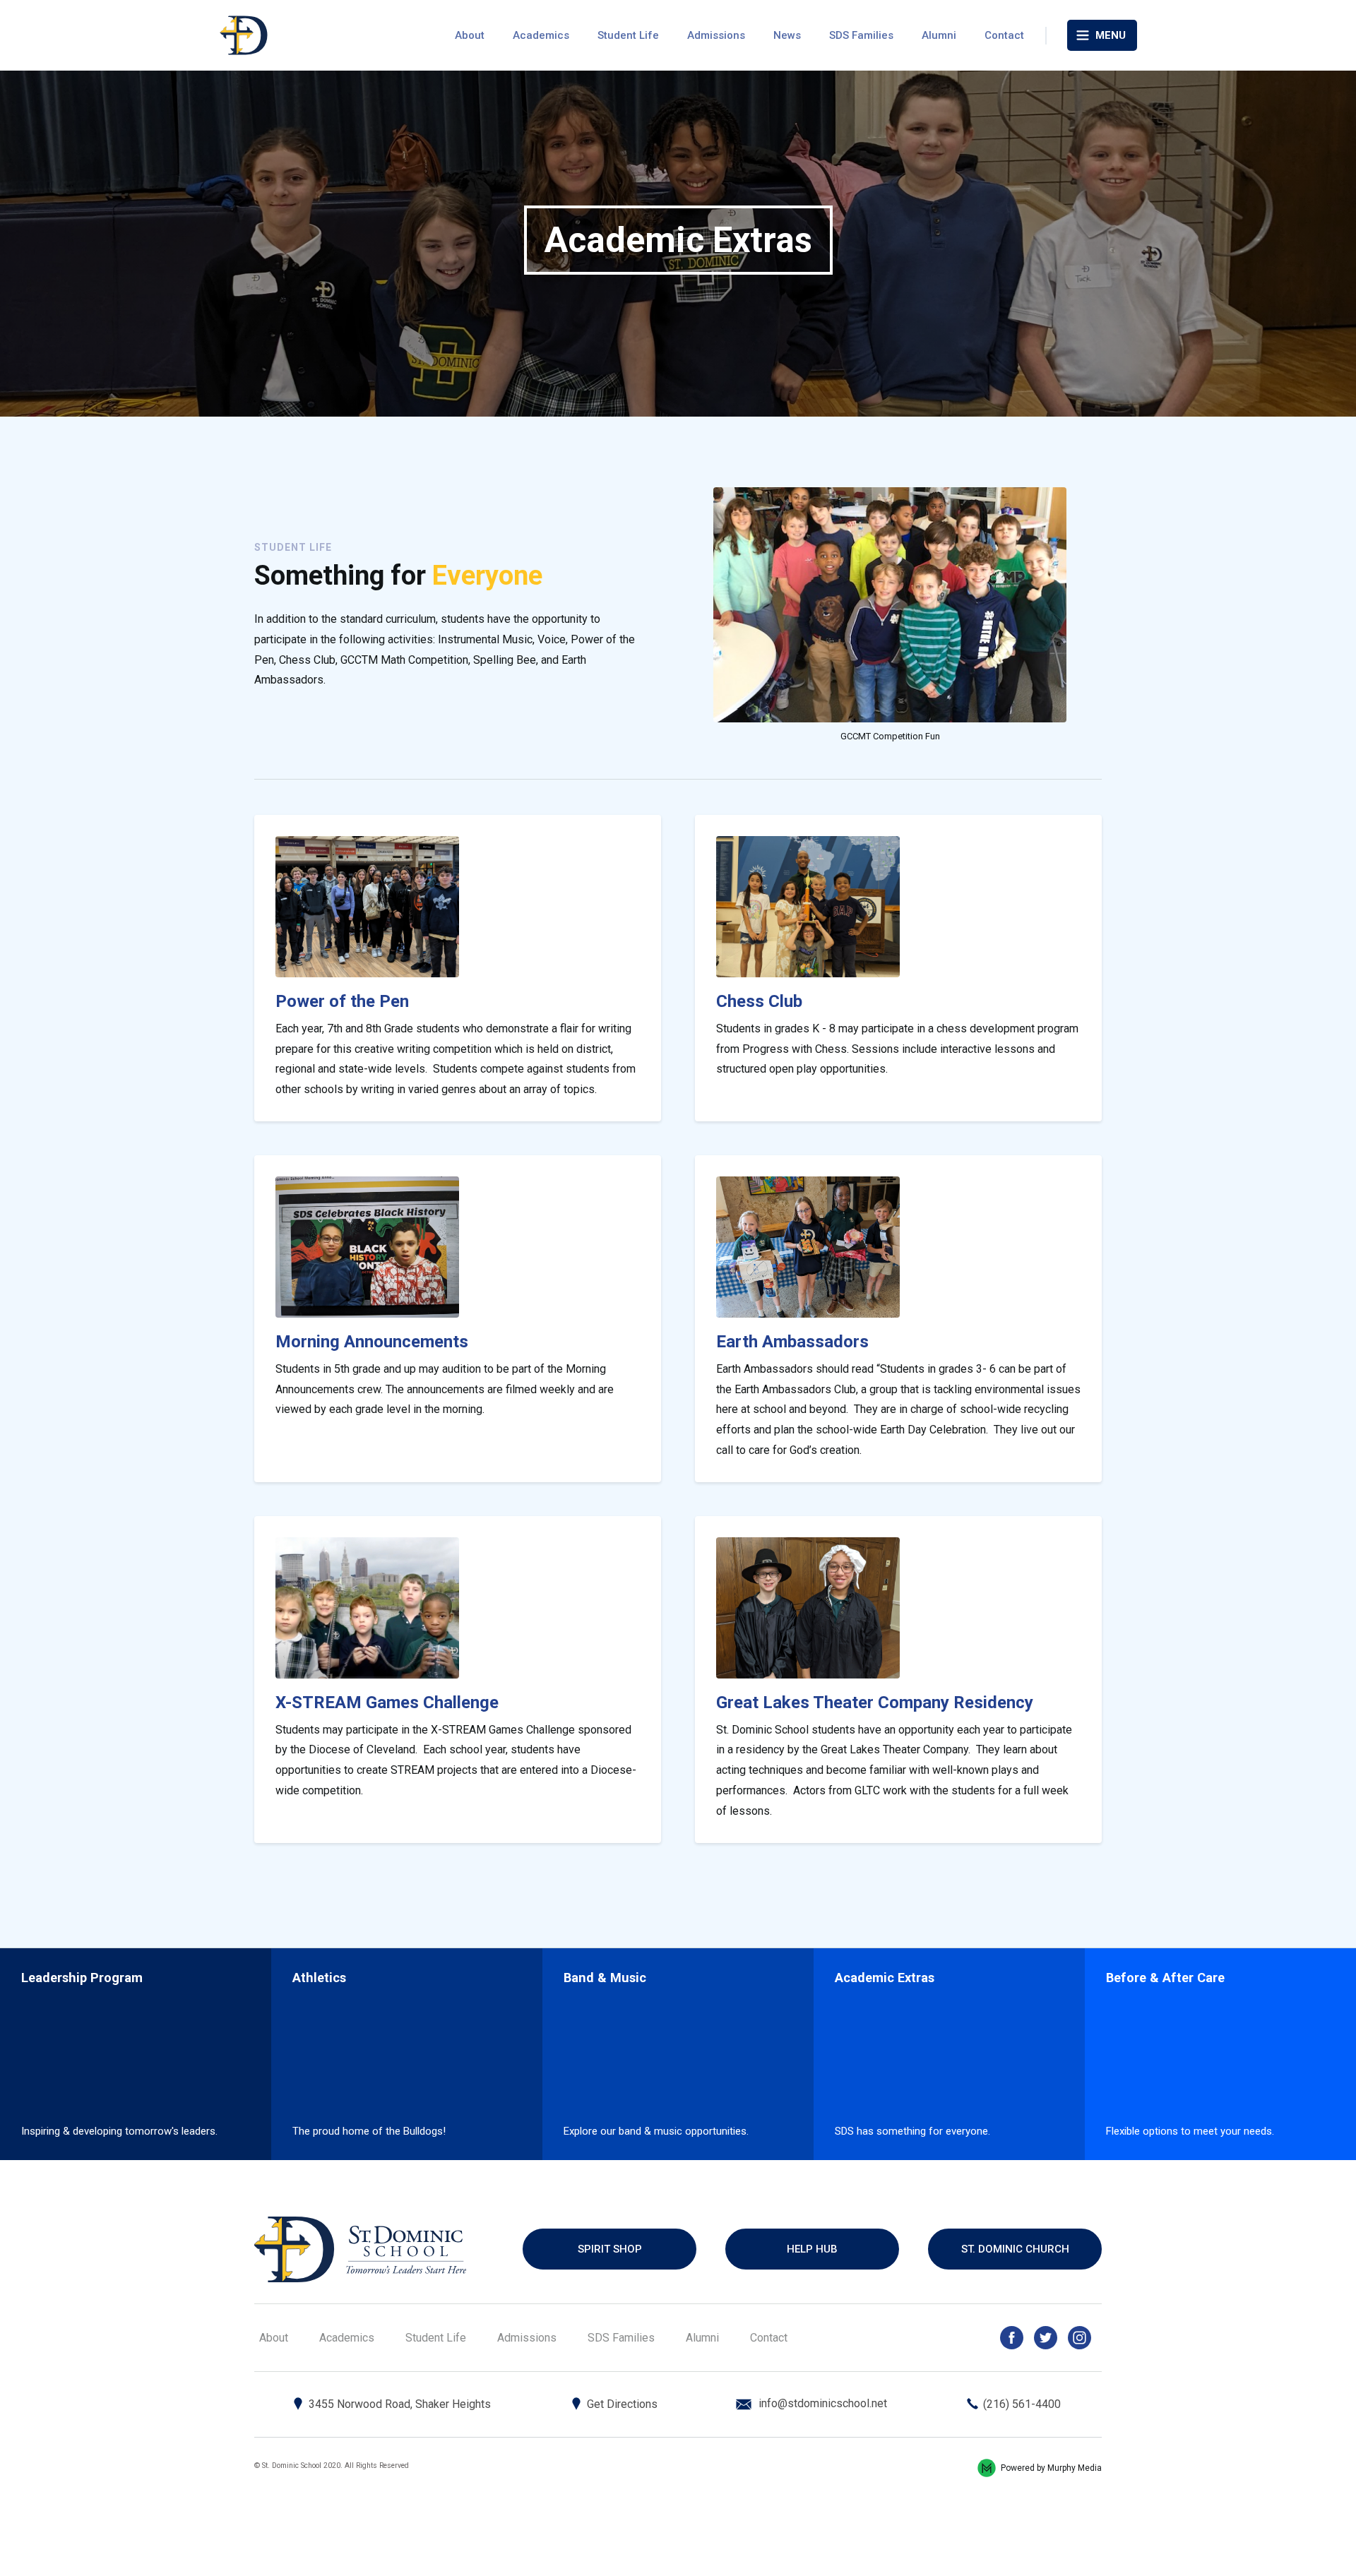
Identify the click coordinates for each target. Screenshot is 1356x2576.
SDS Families (861, 35)
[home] (244, 35)
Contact (1004, 35)
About (470, 35)
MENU (1111, 35)
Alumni (939, 35)
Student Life (628, 35)
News (787, 35)
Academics (541, 35)
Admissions (716, 35)
